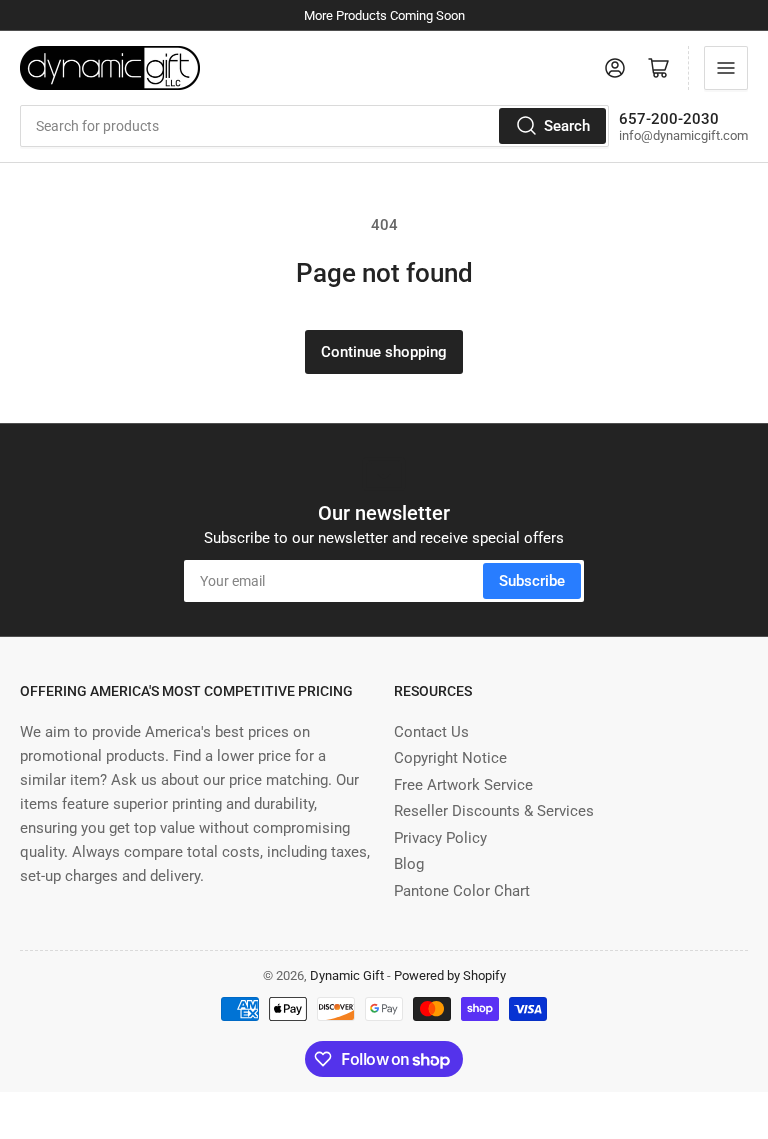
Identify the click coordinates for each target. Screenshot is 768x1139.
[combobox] (314, 126)
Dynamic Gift (347, 975)
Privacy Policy (440, 838)
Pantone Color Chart (462, 891)
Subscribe (532, 581)
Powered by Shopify (450, 975)
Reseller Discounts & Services (494, 811)
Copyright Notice (450, 758)
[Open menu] (726, 68)
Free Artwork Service (463, 785)
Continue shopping (384, 352)
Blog (409, 864)
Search (567, 126)
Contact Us (431, 732)
